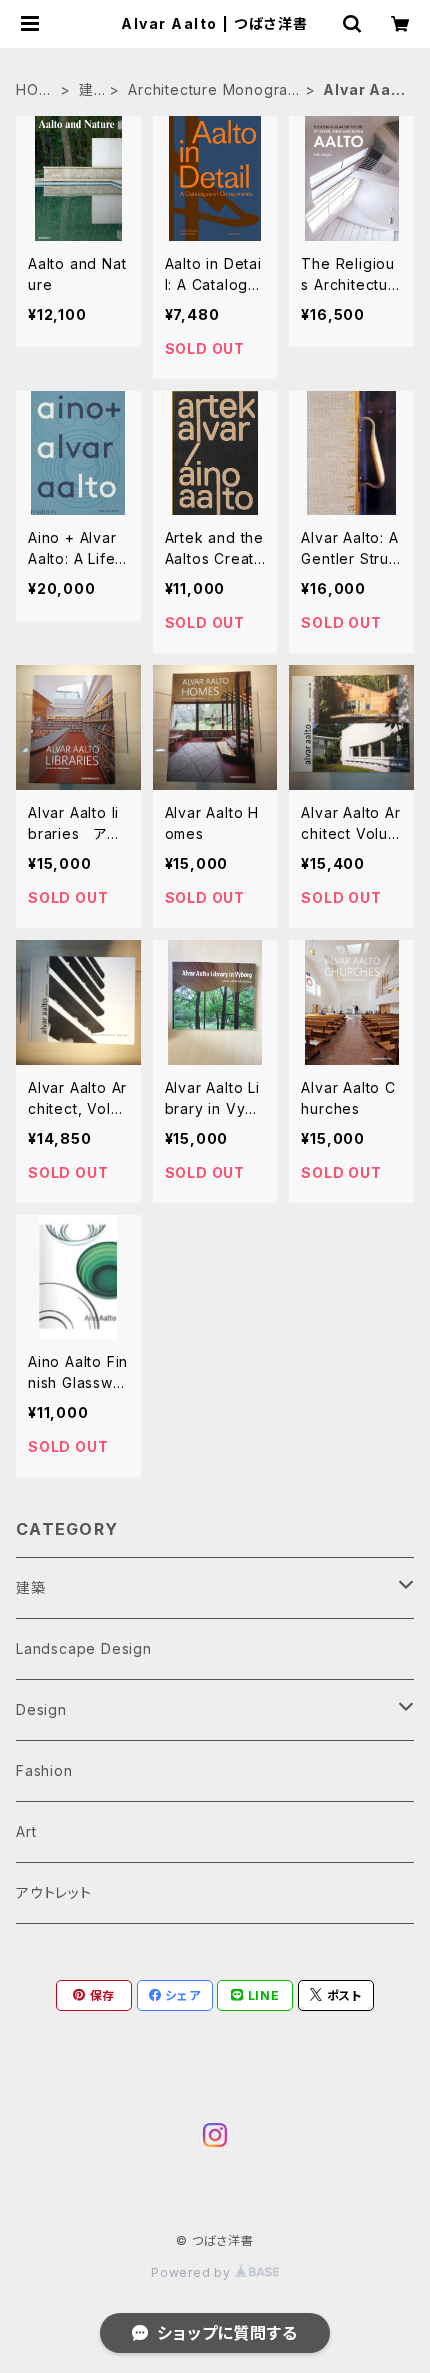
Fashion (44, 1770)
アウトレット (54, 1892)
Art (26, 1831)
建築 (86, 90)
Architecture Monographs (213, 90)
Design (41, 1709)
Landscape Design (84, 1648)
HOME (33, 90)
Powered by (193, 2272)
